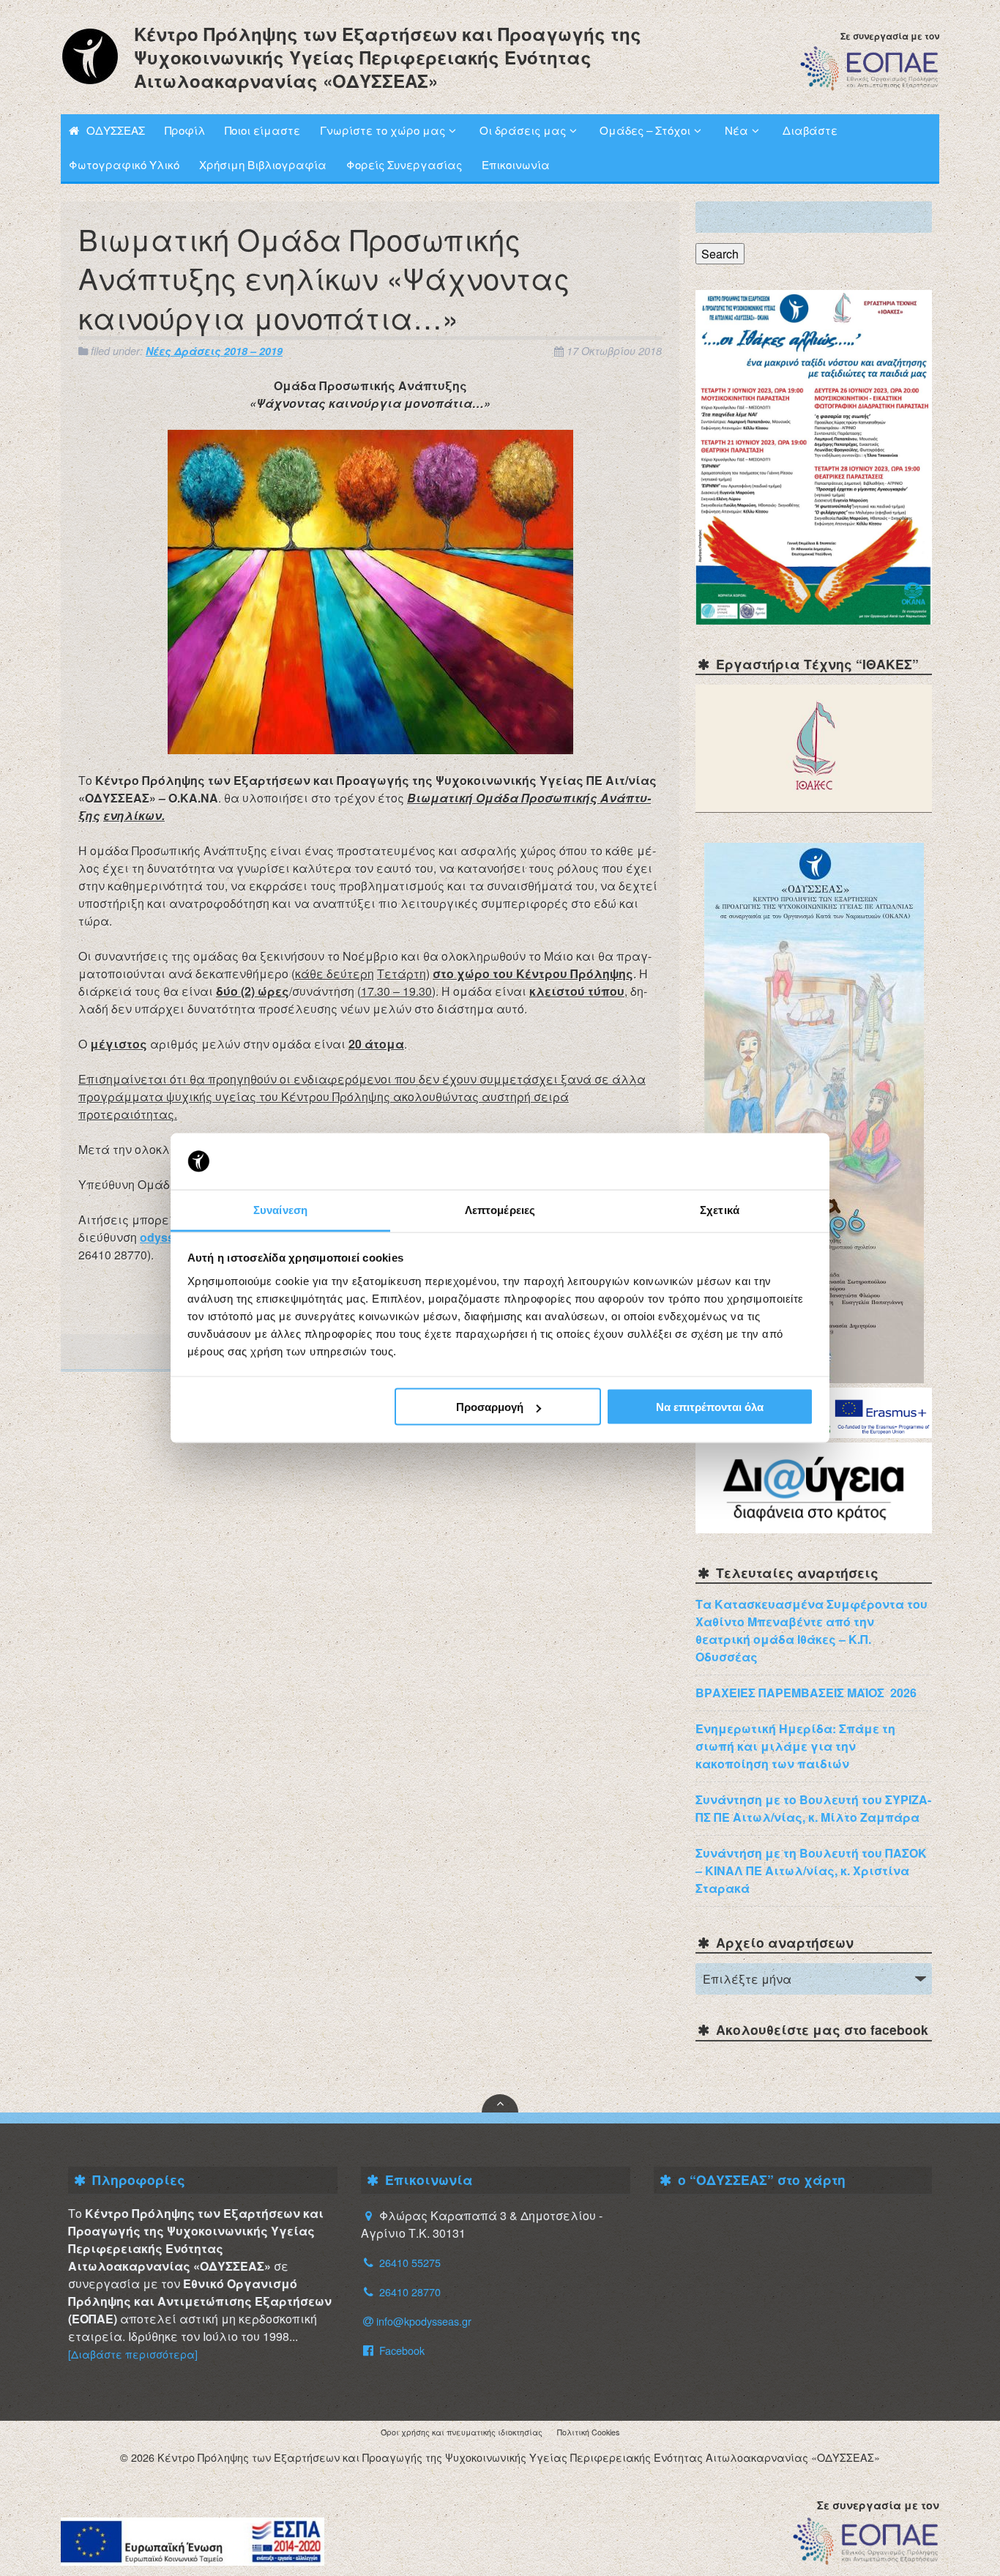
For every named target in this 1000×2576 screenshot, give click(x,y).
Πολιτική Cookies (588, 2432)
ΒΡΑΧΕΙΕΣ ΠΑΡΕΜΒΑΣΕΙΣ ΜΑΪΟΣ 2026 (806, 1693)
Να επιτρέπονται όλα (710, 1407)
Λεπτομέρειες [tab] (500, 1209)
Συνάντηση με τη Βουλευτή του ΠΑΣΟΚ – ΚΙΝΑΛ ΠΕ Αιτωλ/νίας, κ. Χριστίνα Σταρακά (811, 1870)
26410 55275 (410, 2262)
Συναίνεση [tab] (280, 1209)
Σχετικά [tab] (720, 1209)
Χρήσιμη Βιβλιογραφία (263, 164)
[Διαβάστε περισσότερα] (133, 2354)
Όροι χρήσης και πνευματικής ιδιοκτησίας (462, 2432)
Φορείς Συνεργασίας (404, 164)
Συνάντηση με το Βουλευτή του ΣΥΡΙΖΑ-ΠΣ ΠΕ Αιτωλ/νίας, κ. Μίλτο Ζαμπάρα (813, 1808)
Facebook (400, 2350)
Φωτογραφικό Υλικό (124, 164)
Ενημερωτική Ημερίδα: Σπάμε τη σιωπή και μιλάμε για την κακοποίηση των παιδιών (795, 1746)
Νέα (736, 130)
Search (720, 254)
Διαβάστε (810, 130)
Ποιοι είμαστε (262, 130)
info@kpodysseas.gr (424, 2321)
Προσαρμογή (490, 1407)
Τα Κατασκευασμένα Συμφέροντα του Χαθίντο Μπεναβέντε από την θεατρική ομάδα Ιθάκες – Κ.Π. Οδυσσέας (811, 1630)
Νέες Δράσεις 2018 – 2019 (214, 351)
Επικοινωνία (516, 164)
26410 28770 (410, 2292)
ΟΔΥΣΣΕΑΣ (116, 130)
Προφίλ (185, 130)
